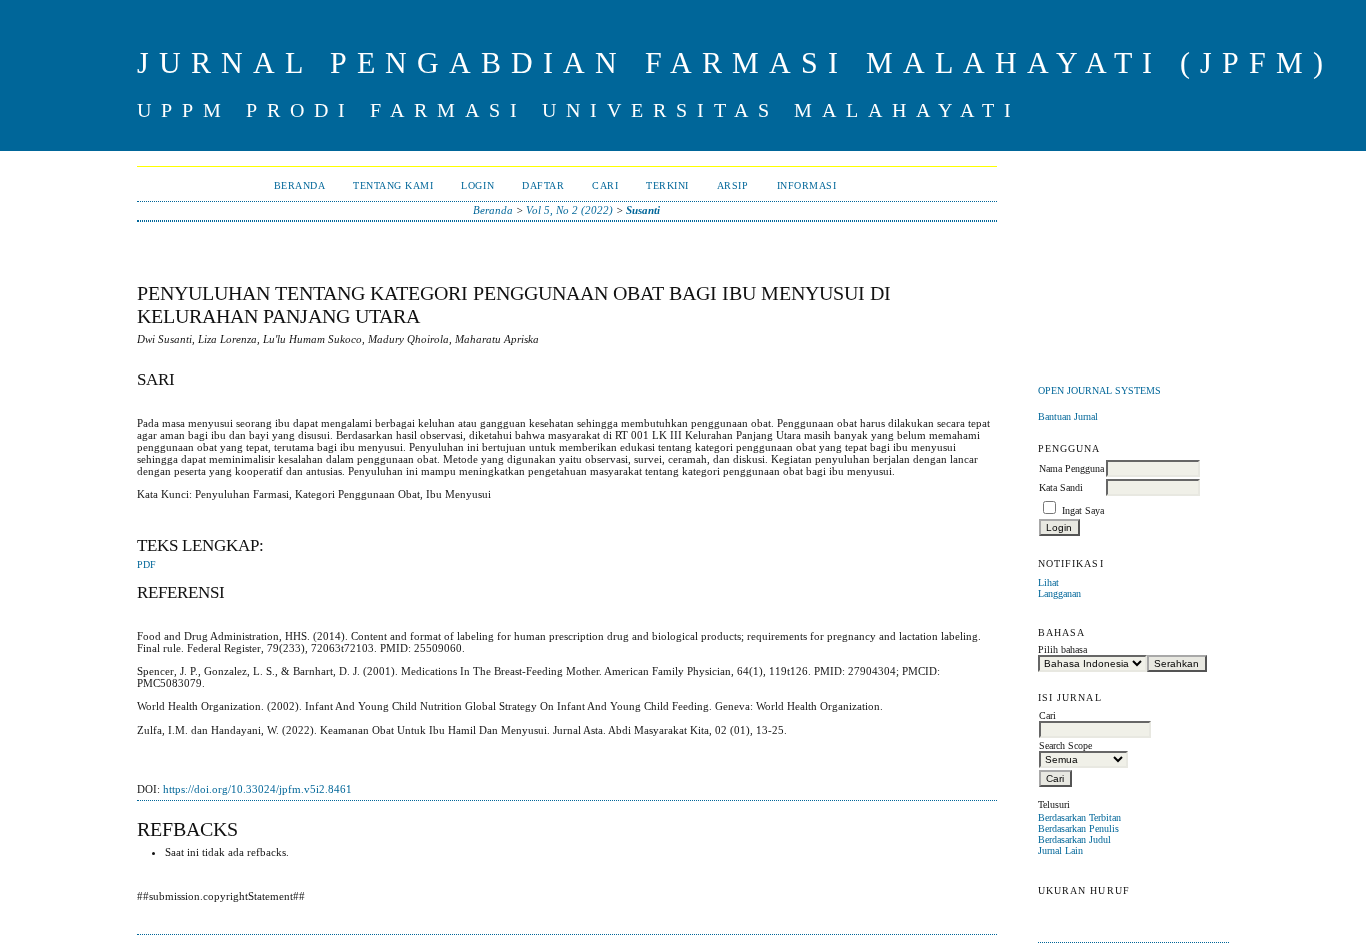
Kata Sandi (1061, 487)
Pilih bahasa (1062, 649)
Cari (605, 185)
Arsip (733, 185)
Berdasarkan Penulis (1078, 828)
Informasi (807, 185)
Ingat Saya (1083, 510)
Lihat (1048, 582)
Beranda (300, 185)
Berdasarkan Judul (1074, 839)
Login (477, 185)
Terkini (667, 185)
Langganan (1059, 593)
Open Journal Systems (1099, 390)
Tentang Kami (393, 185)
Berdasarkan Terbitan (1079, 817)
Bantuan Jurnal (1068, 416)
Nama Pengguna (1071, 468)
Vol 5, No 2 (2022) (569, 210)
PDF (146, 565)
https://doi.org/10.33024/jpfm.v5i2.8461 (257, 789)
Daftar (543, 185)
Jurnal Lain (1060, 850)
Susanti (643, 210)
